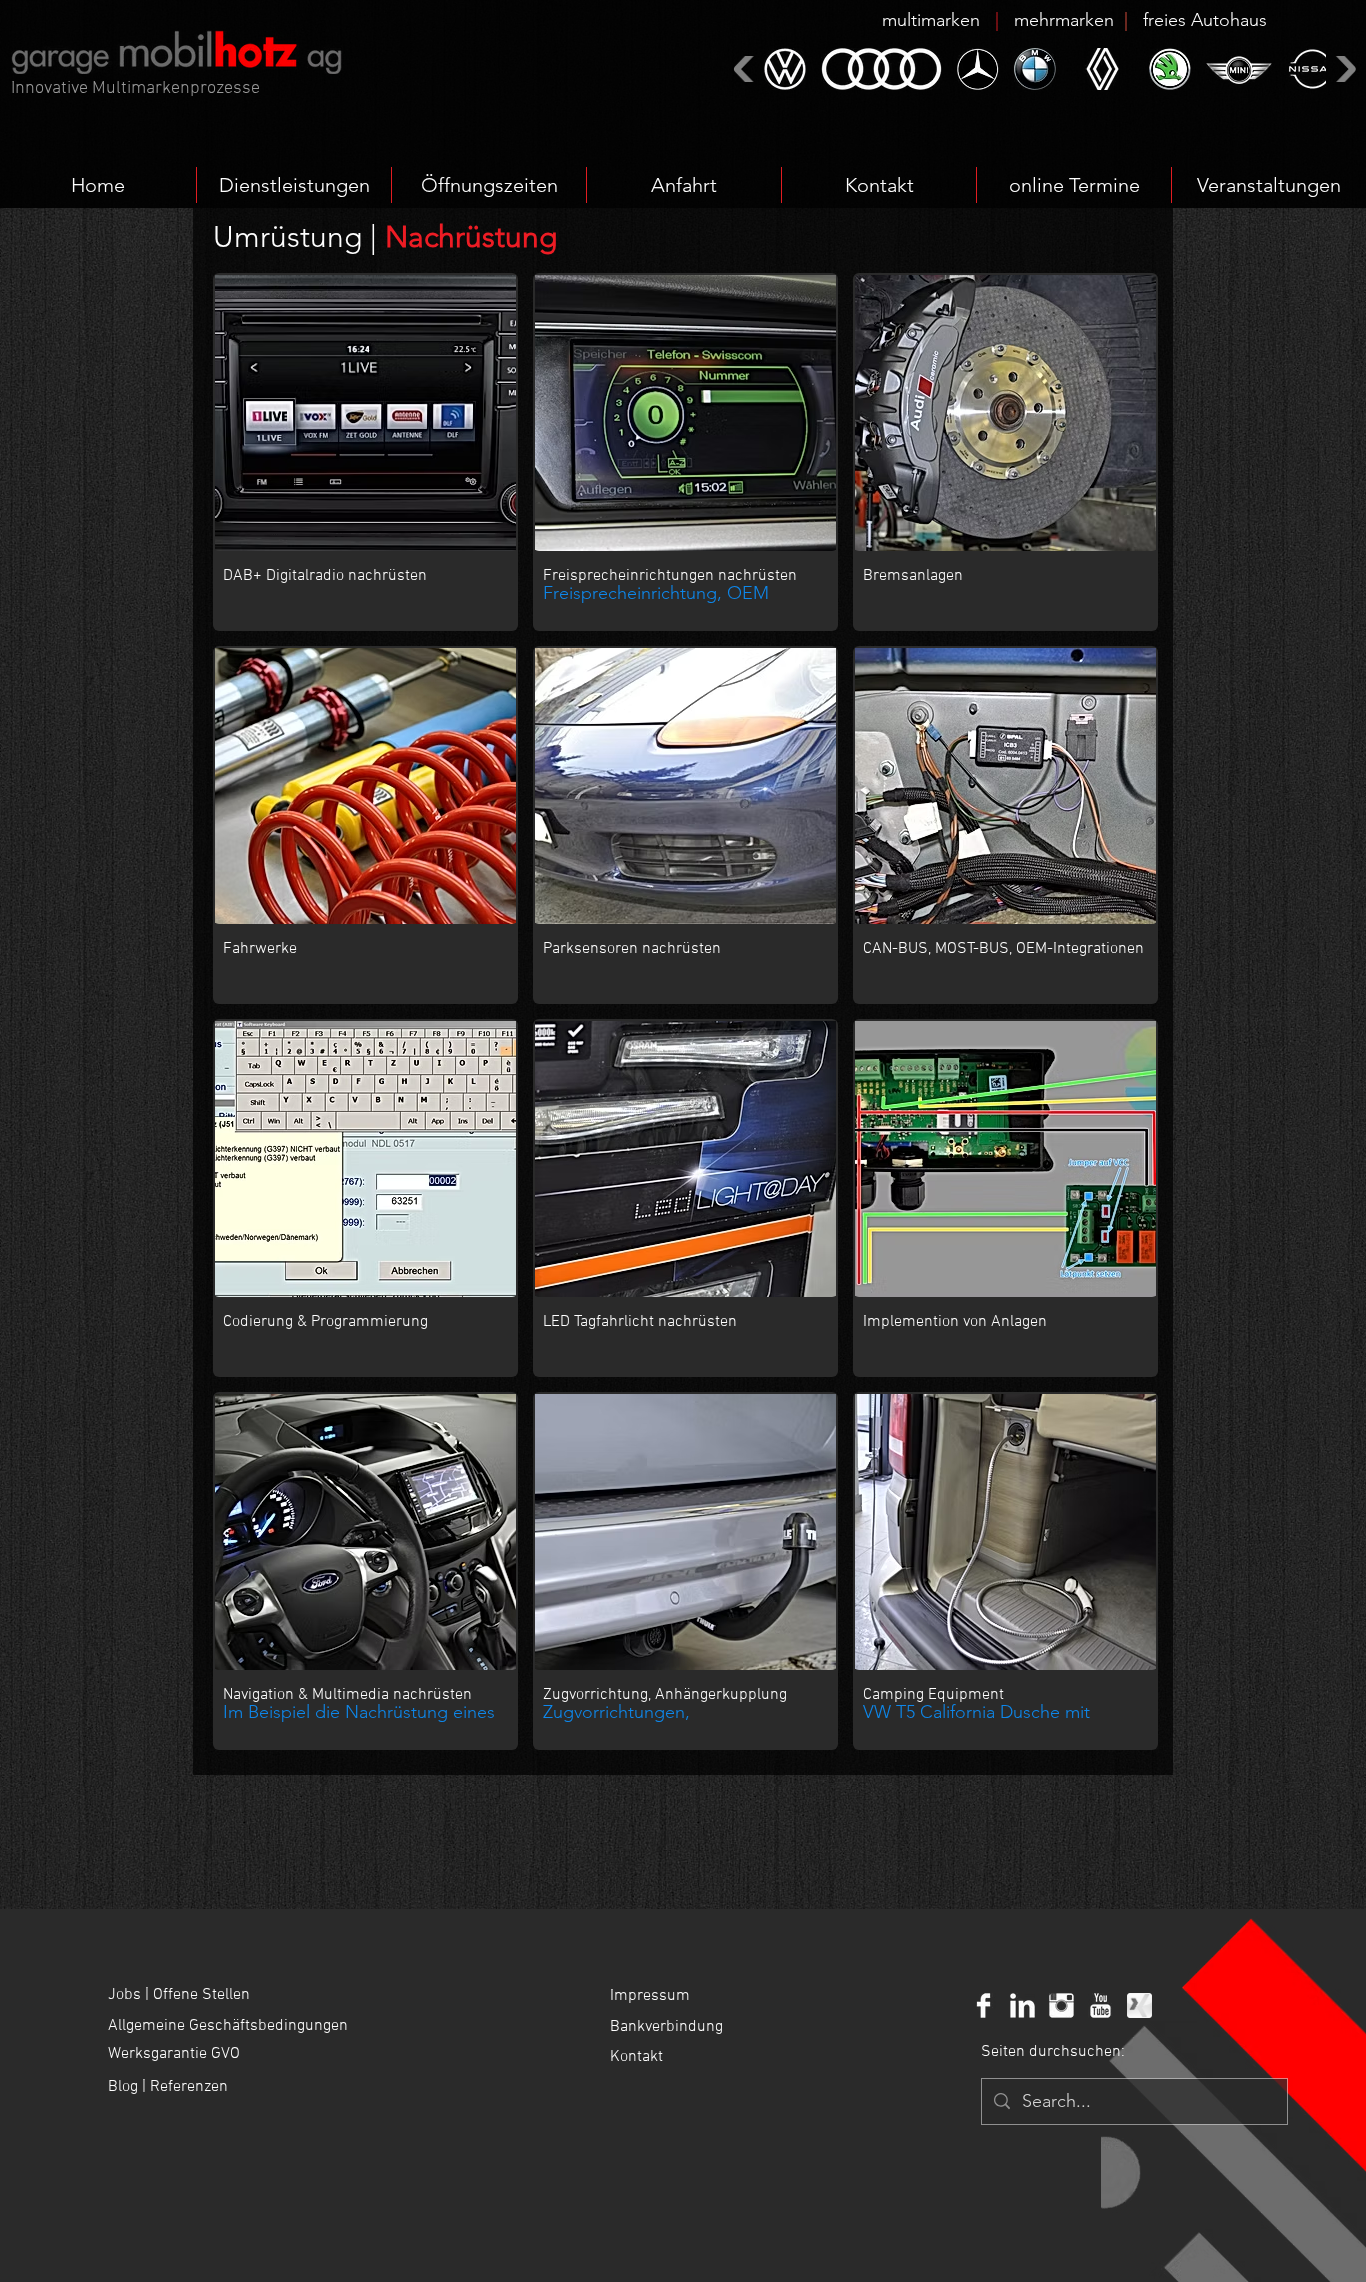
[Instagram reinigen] (1061, 2005)
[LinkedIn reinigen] (1022, 2005)
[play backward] (746, 68)
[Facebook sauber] (983, 2005)
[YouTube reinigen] (1100, 2005)
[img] (365, 825)
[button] (1074, 20)
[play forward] (1343, 68)
